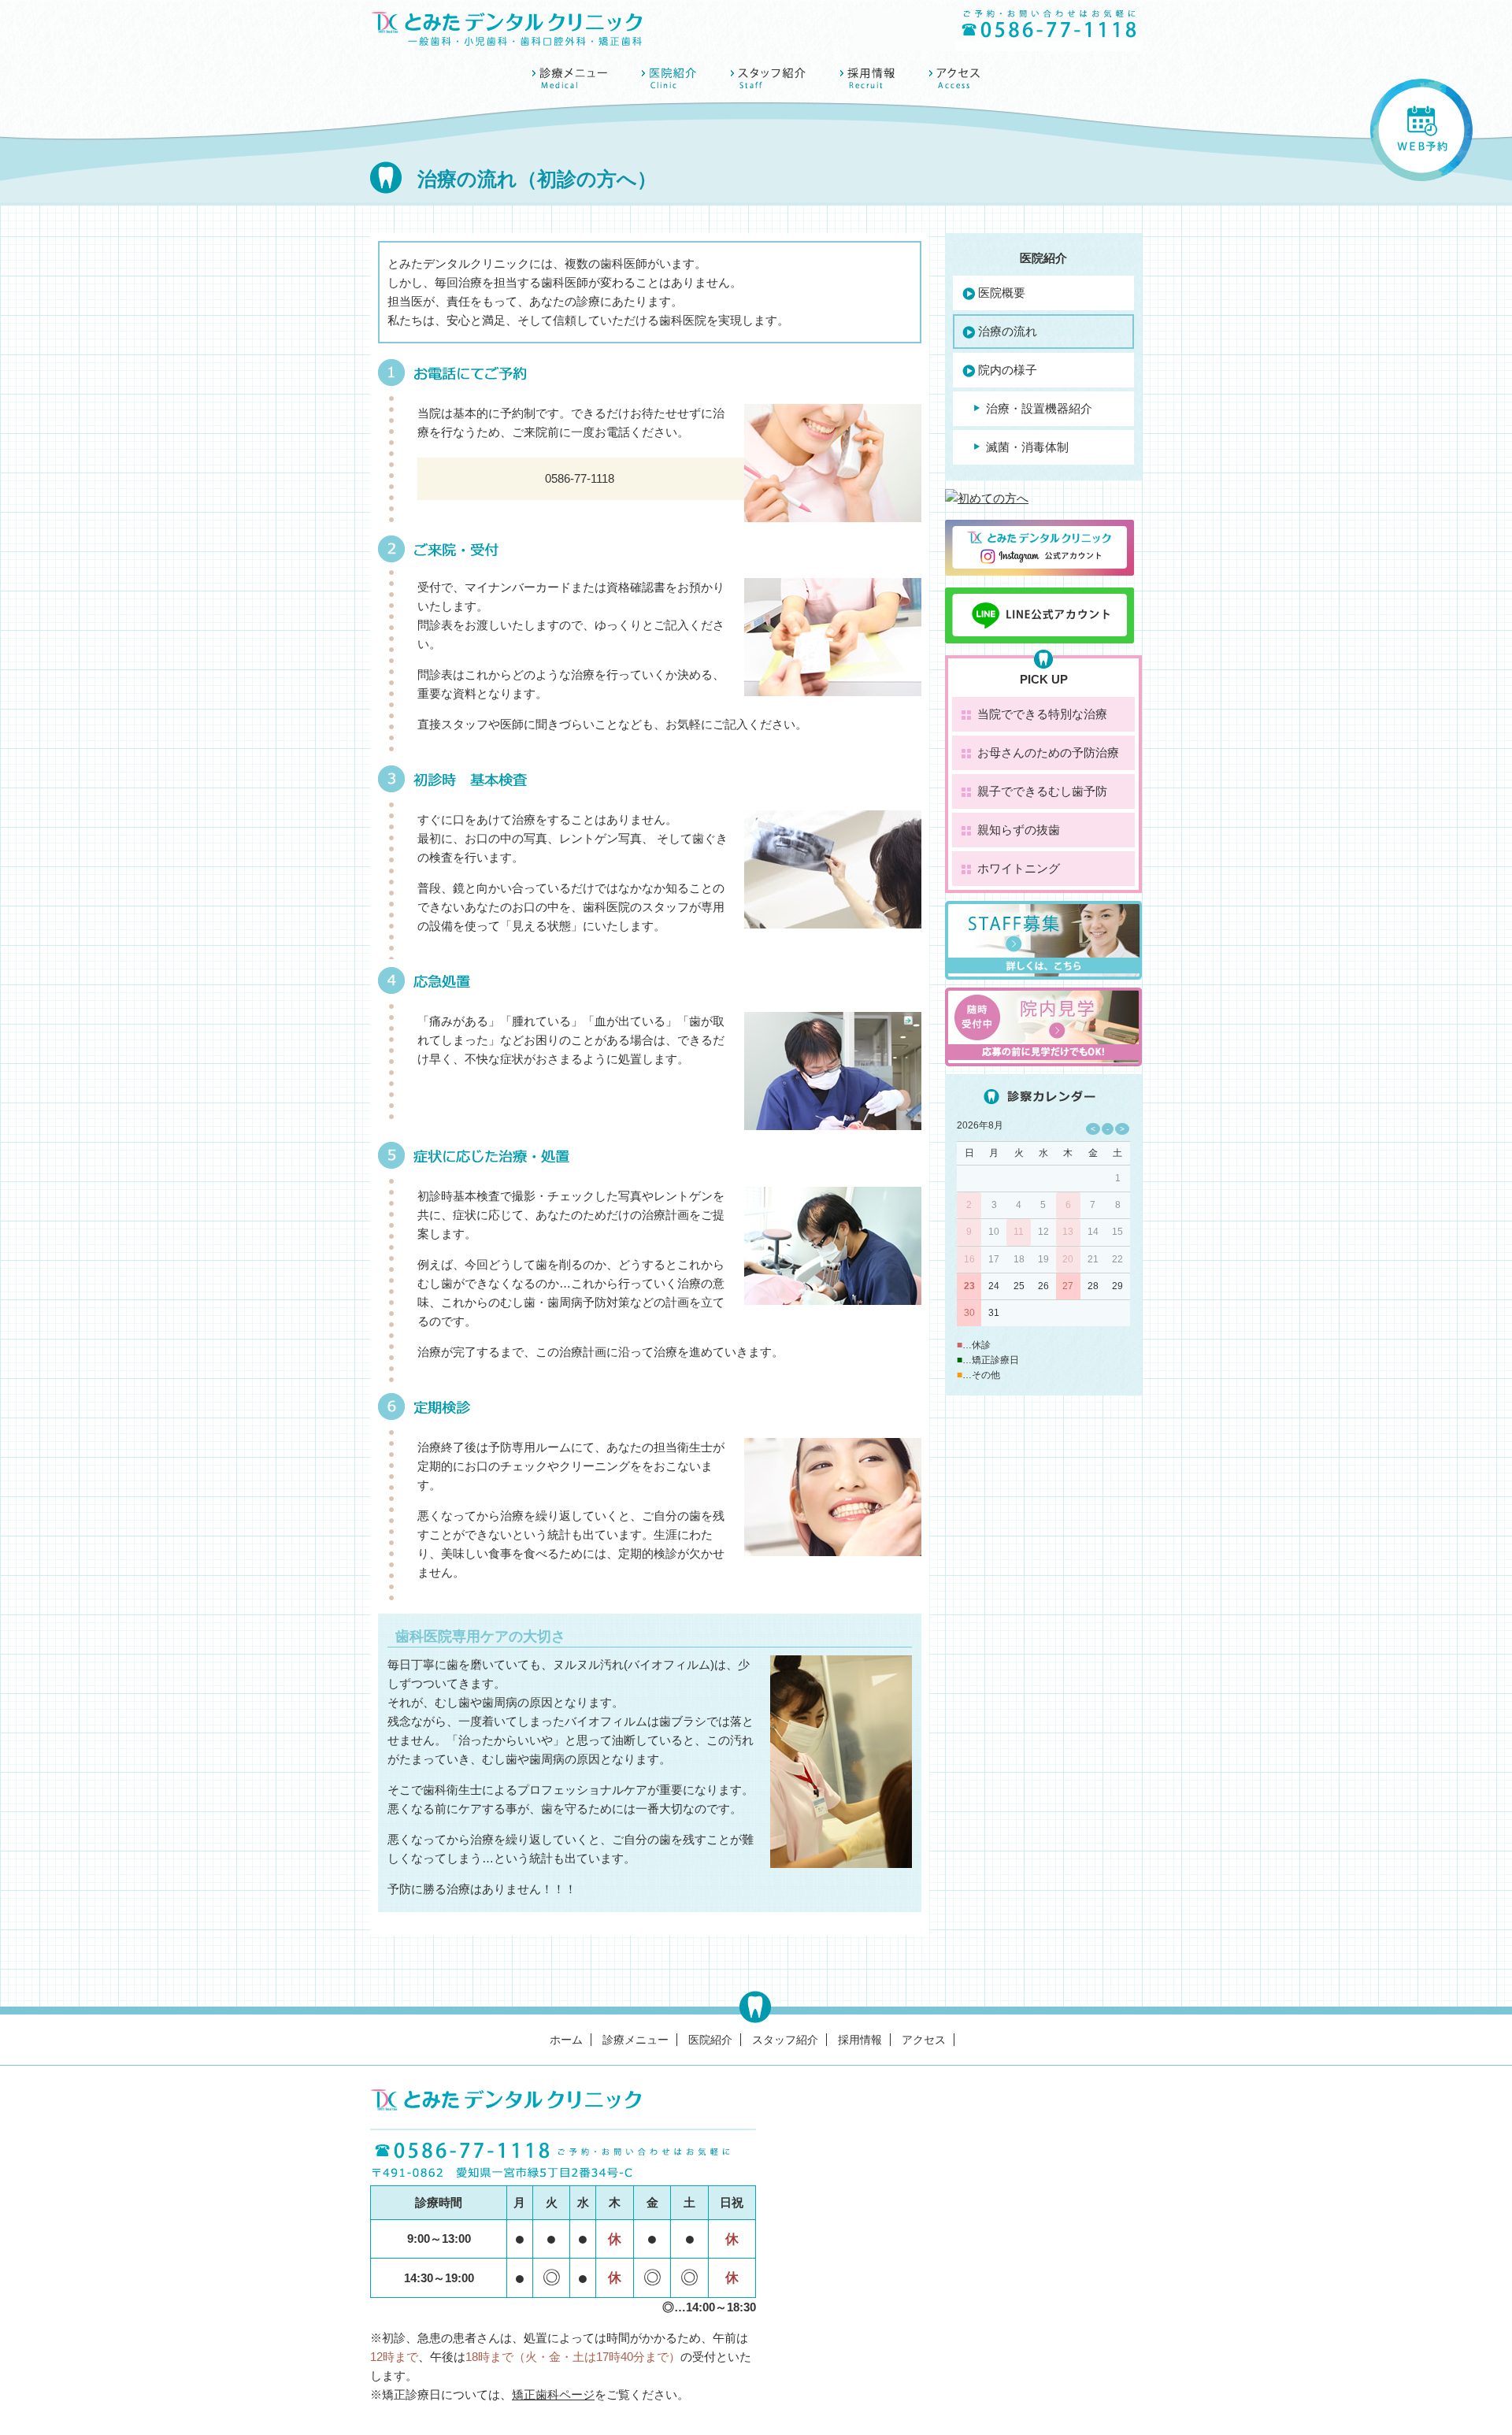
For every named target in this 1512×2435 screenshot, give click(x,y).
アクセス (924, 2040)
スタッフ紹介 (785, 2040)
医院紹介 (710, 2040)
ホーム (566, 2040)
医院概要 (1002, 293)
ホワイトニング (1019, 868)
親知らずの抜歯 (1019, 830)
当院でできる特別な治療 (1042, 714)
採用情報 (860, 2040)
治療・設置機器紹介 (1039, 408)
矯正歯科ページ (553, 2394)
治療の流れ (1008, 331)
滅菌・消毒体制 (1027, 447)
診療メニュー (636, 2040)
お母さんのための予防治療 (1048, 752)
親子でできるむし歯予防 (1042, 791)
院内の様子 (1008, 370)
